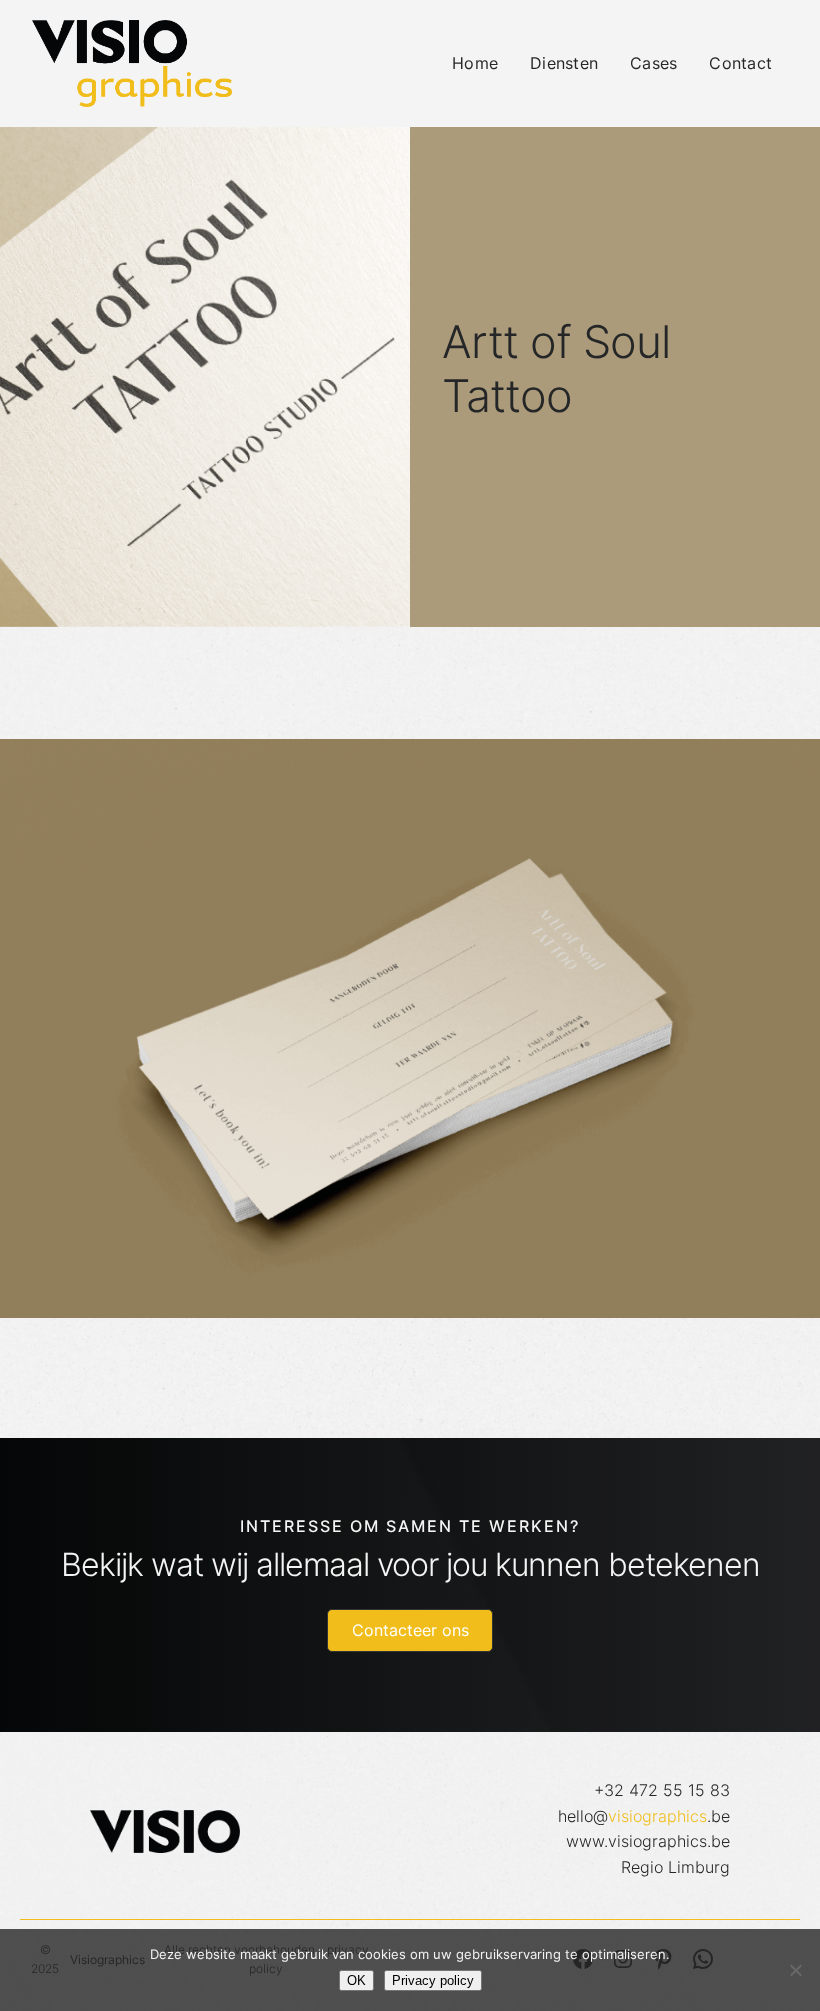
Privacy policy (433, 1980)
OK (356, 1980)
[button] (410, 1630)
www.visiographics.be (648, 1841)
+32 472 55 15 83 (662, 1790)
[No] (795, 1970)
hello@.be (644, 1816)
